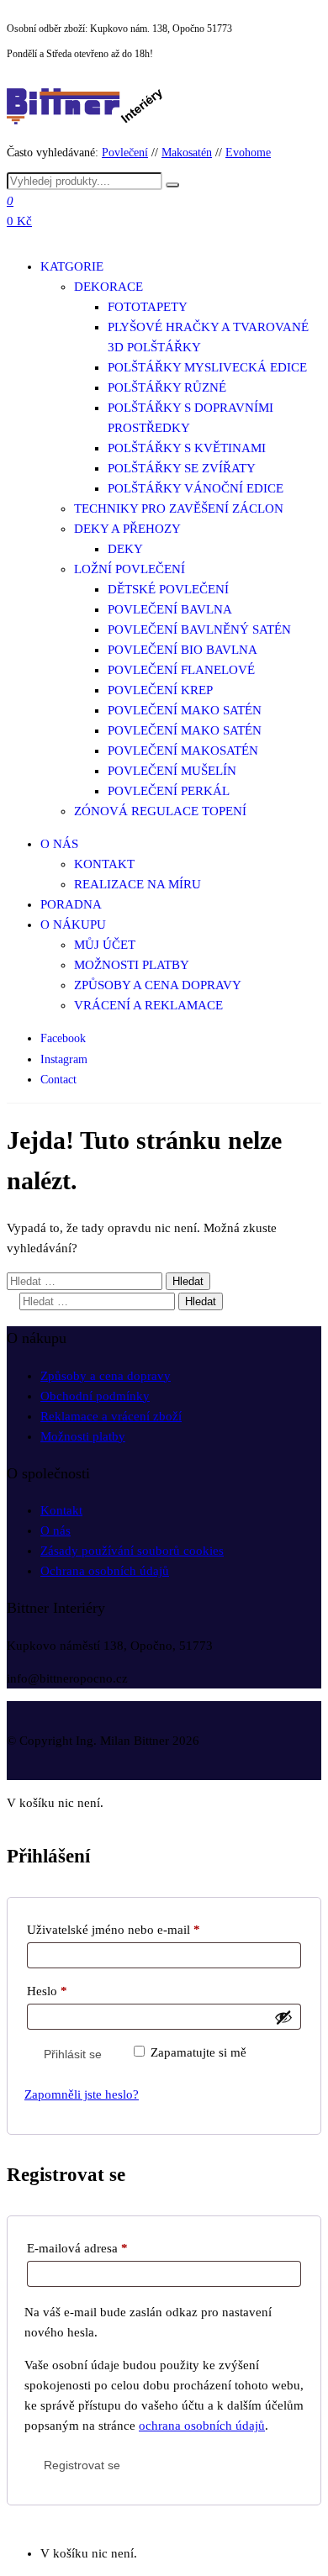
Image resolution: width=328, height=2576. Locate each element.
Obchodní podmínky (95, 1396)
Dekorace (108, 287)
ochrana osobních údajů (202, 2426)
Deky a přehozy (127, 529)
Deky (125, 549)
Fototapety (148, 307)
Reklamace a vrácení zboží (111, 1416)
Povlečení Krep (160, 690)
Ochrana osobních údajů (105, 1571)
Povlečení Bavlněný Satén (199, 630)
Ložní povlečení (130, 569)
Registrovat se (82, 2465)
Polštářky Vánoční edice (196, 488)
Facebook (63, 1038)
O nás (59, 844)
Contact (58, 1080)
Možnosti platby (132, 965)
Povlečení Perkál (169, 791)
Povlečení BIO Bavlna (183, 650)
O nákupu (73, 925)
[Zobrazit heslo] (283, 2017)
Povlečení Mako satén (185, 730)
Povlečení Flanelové (181, 670)
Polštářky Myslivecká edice (207, 367)
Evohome (248, 153)
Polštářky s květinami (187, 448)
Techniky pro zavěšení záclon (179, 508)
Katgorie (72, 266)
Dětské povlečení (168, 589)
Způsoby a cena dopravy (158, 985)
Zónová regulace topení (160, 811)
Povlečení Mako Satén (185, 710)
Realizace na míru (138, 884)
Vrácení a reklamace (148, 1005)
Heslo (68, 1991)
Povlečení (125, 153)
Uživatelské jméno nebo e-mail (135, 1929)
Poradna (71, 904)
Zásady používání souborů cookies (132, 1551)
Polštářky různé (167, 387)
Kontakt (104, 864)
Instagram (64, 1059)
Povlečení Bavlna (170, 609)
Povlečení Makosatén (183, 751)
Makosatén (187, 153)
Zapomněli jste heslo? (82, 2094)
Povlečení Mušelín (172, 771)
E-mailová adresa (98, 2248)
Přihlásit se (73, 2054)
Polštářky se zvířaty (182, 468)
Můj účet (105, 945)
